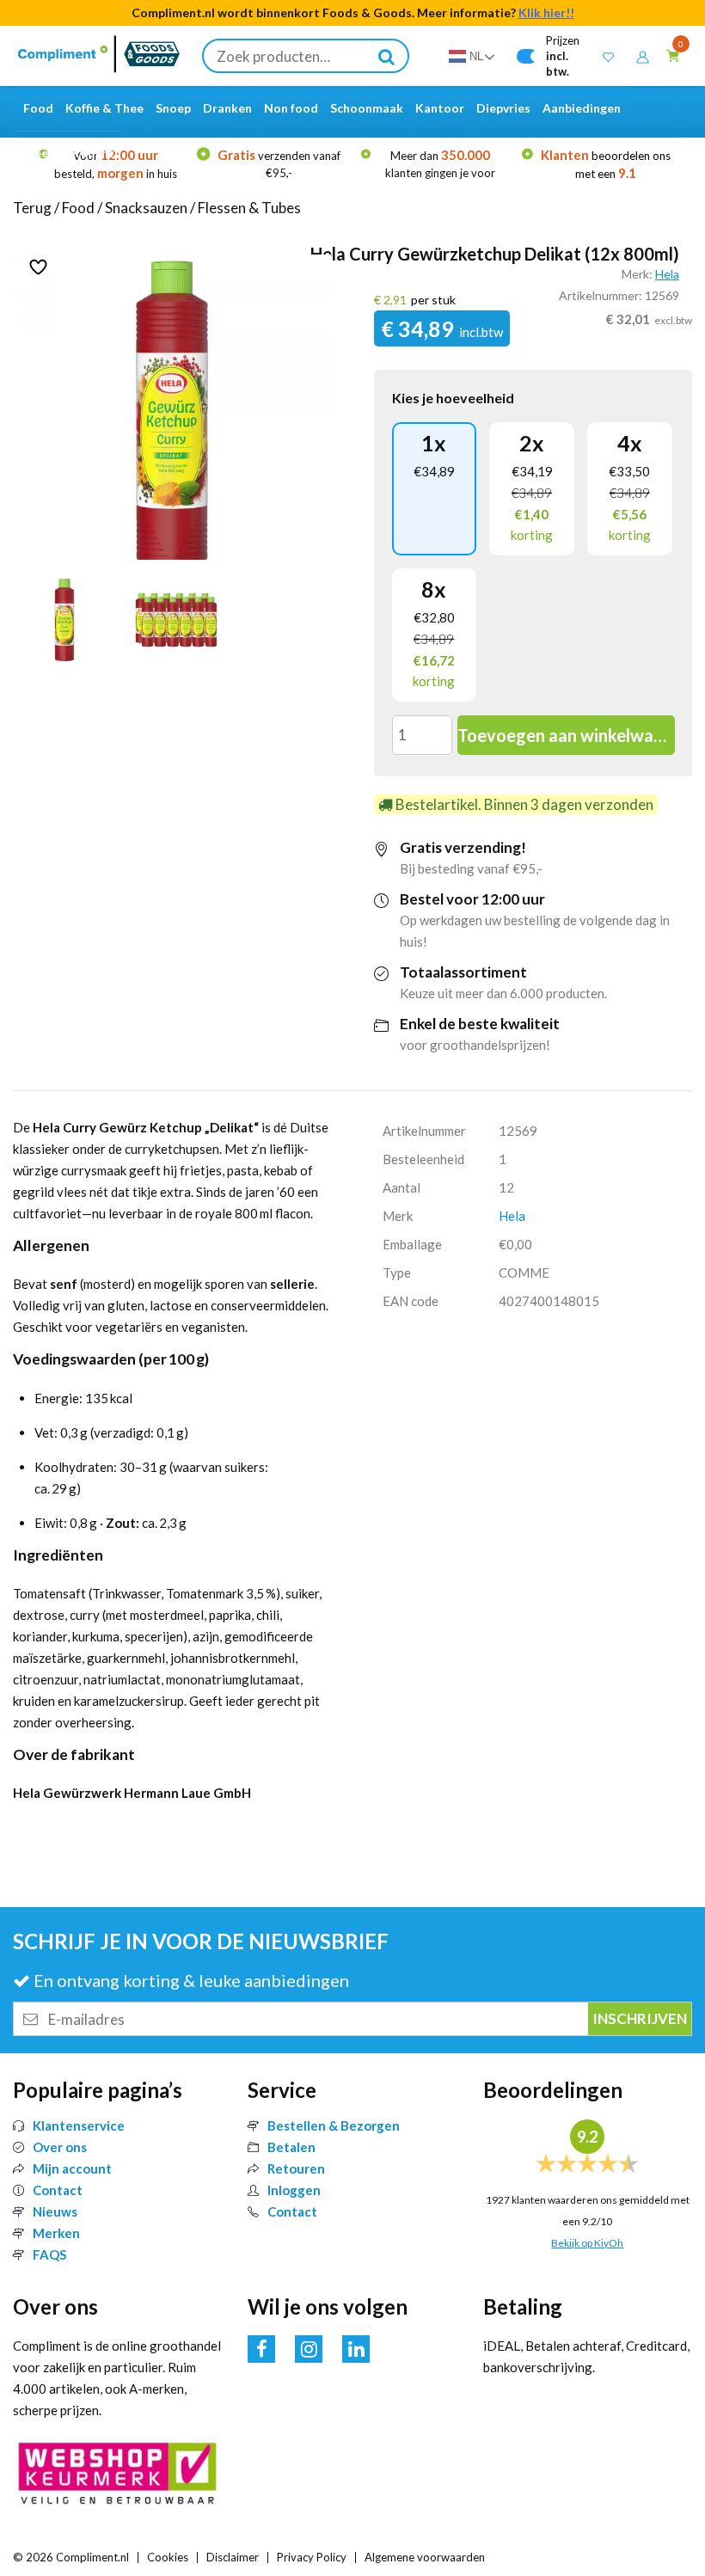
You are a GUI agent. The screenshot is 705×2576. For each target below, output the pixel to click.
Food (78, 208)
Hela (667, 274)
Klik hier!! (546, 12)
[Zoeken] (387, 56)
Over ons (60, 2147)
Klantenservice (79, 2125)
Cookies (168, 2557)
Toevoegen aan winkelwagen (566, 735)
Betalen (291, 2147)
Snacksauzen (146, 208)
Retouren (296, 2168)
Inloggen (294, 2190)
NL (476, 56)
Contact (58, 2190)
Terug (32, 208)
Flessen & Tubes (249, 208)
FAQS (49, 2254)
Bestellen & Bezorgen (334, 2125)
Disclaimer (233, 2557)
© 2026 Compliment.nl (71, 2557)
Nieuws (55, 2211)
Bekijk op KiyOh (587, 2243)
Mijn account (72, 2168)
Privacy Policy (312, 2557)
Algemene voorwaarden (425, 2557)
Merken (56, 2233)
